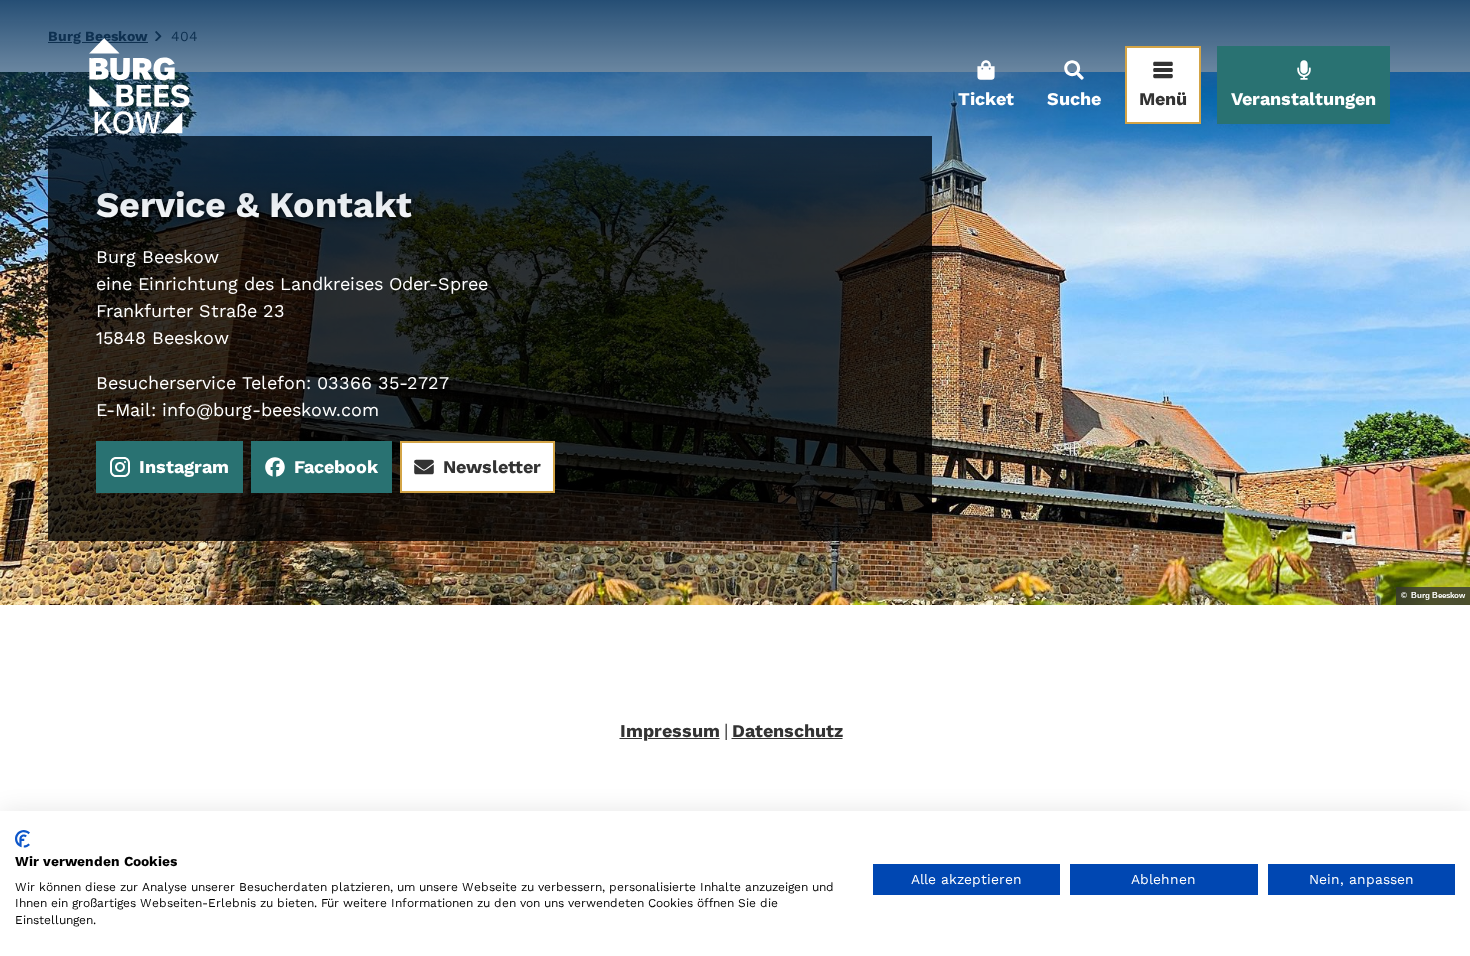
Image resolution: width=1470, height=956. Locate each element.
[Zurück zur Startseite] (138, 85)
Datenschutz (787, 730)
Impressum (670, 730)
